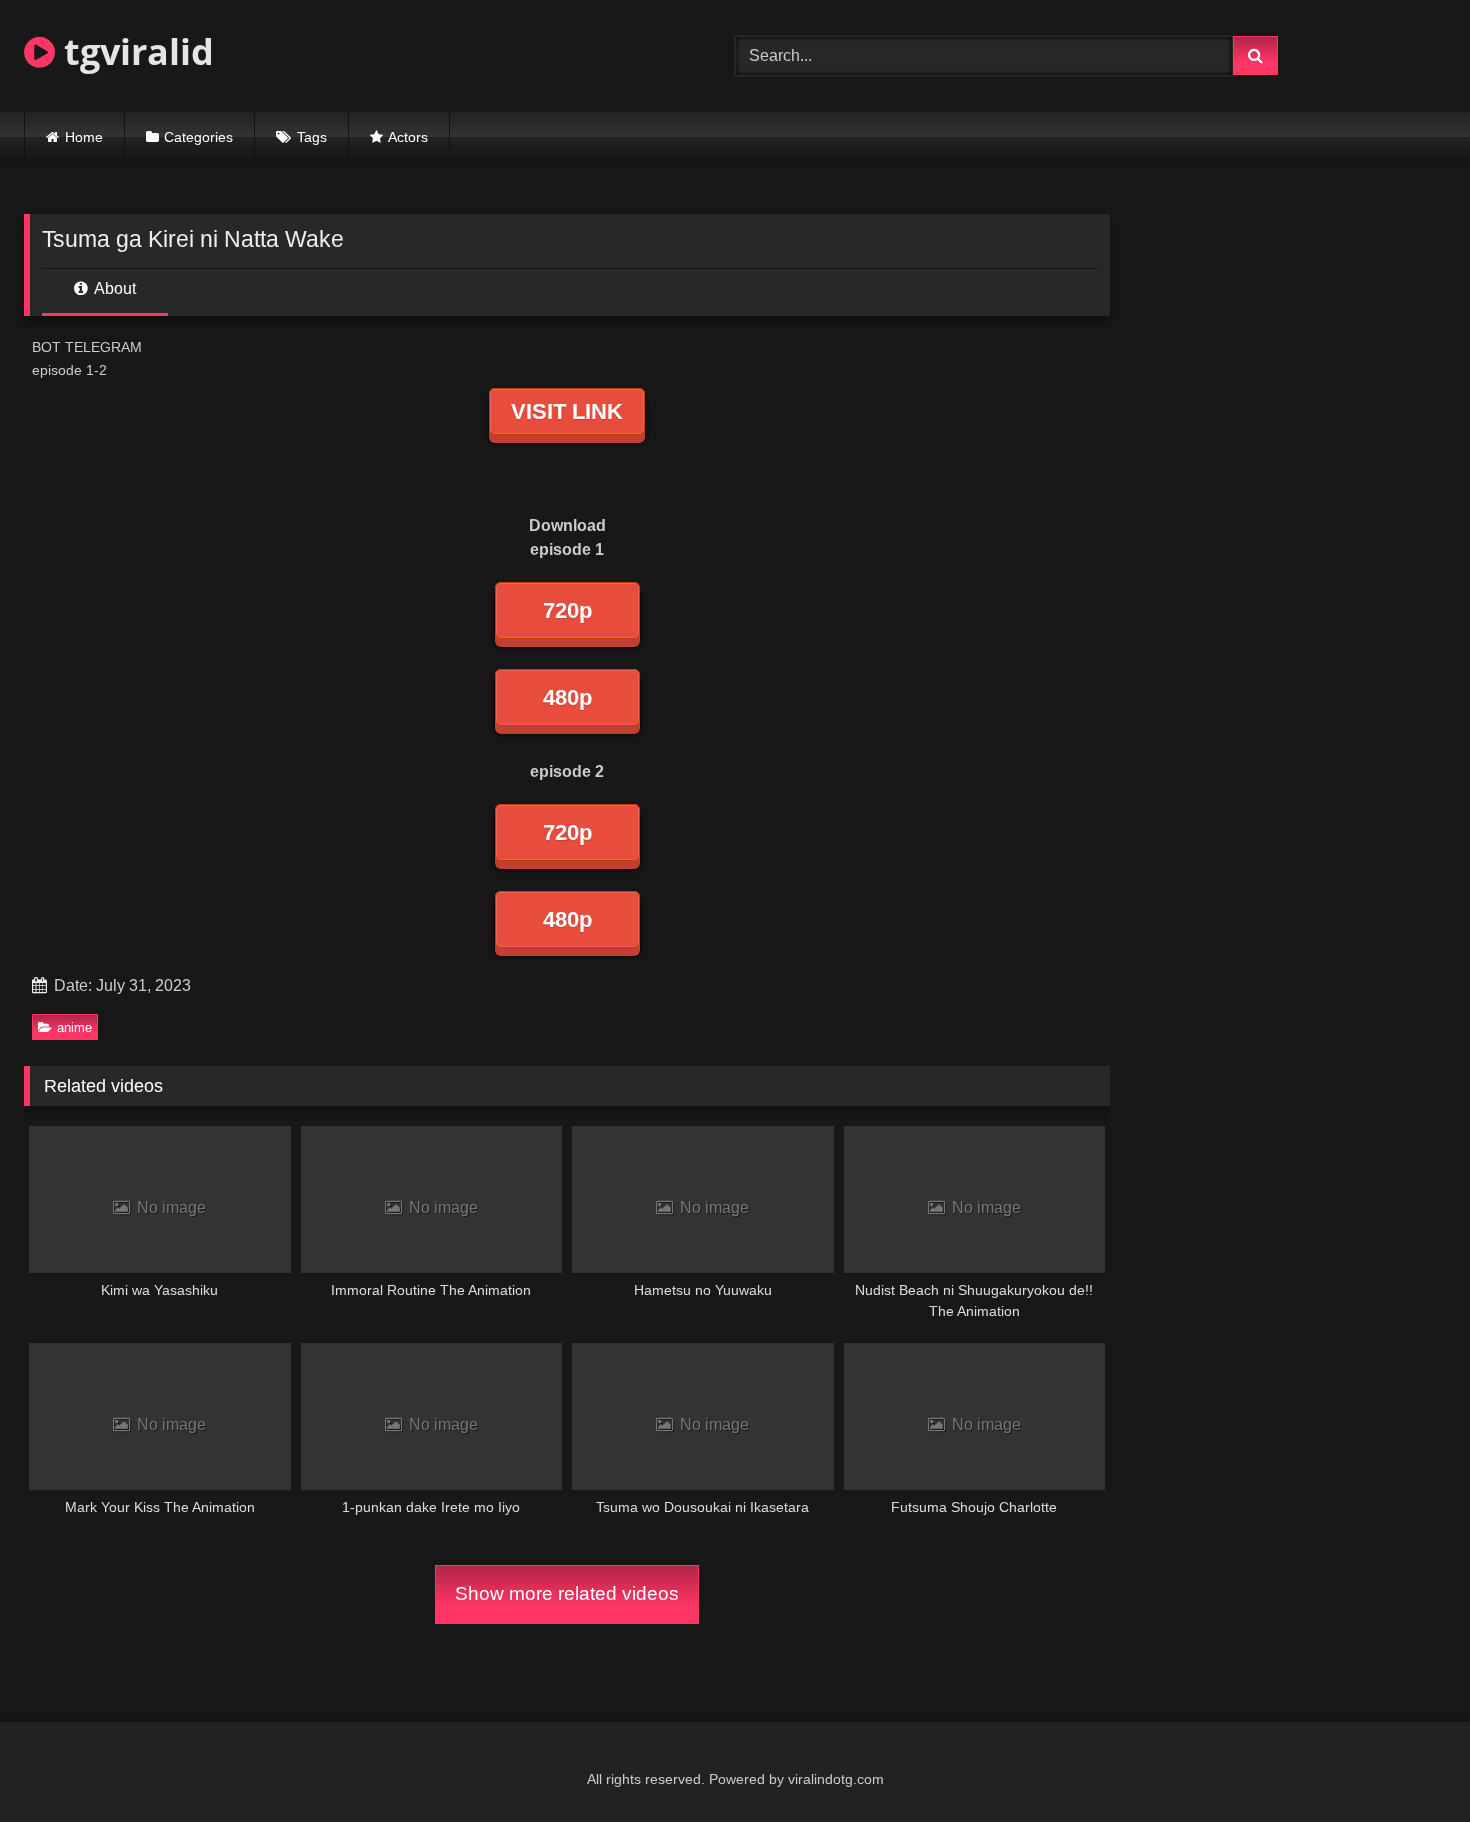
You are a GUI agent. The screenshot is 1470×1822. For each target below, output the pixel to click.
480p (567, 697)
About (113, 288)
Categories (198, 137)
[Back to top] (1408, 1762)
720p (567, 610)
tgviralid (134, 51)
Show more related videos (567, 1593)
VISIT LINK (567, 411)
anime (74, 1027)
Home (84, 137)
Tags (312, 137)
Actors (408, 137)
